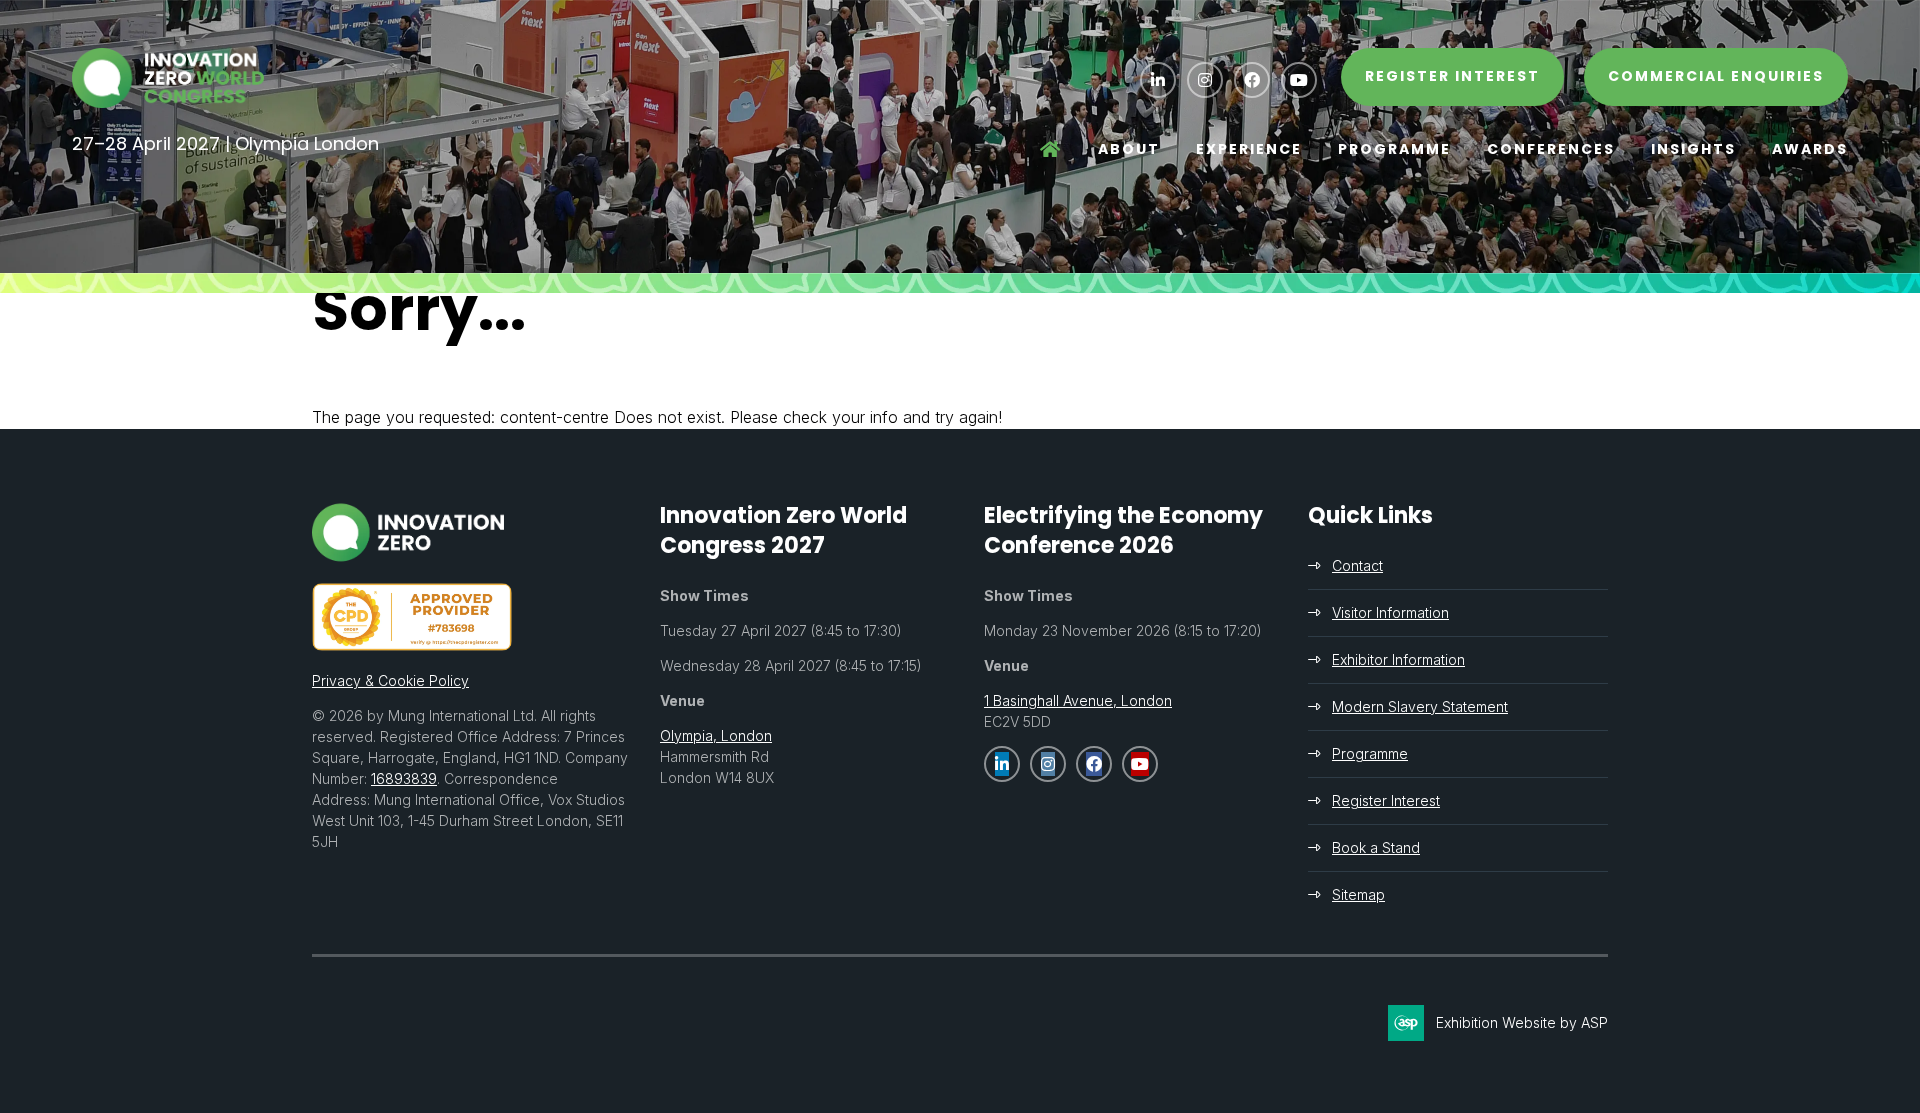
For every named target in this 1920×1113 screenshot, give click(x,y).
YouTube (1299, 80)
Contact (1357, 565)
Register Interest (1386, 800)
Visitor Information (1390, 612)
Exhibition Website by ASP (1522, 1022)
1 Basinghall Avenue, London (1078, 700)
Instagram (1205, 80)
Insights (1693, 149)
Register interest (1452, 76)
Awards (1810, 149)
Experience (1249, 149)
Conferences (1551, 149)
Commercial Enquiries (1716, 76)
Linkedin (1158, 80)
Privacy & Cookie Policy (390, 680)
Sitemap (1358, 894)
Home (1051, 150)
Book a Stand (1376, 847)
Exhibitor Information (1398, 659)
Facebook (1252, 80)
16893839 (404, 778)
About (1129, 149)
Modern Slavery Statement (1420, 706)
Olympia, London (716, 735)
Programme (1394, 149)
